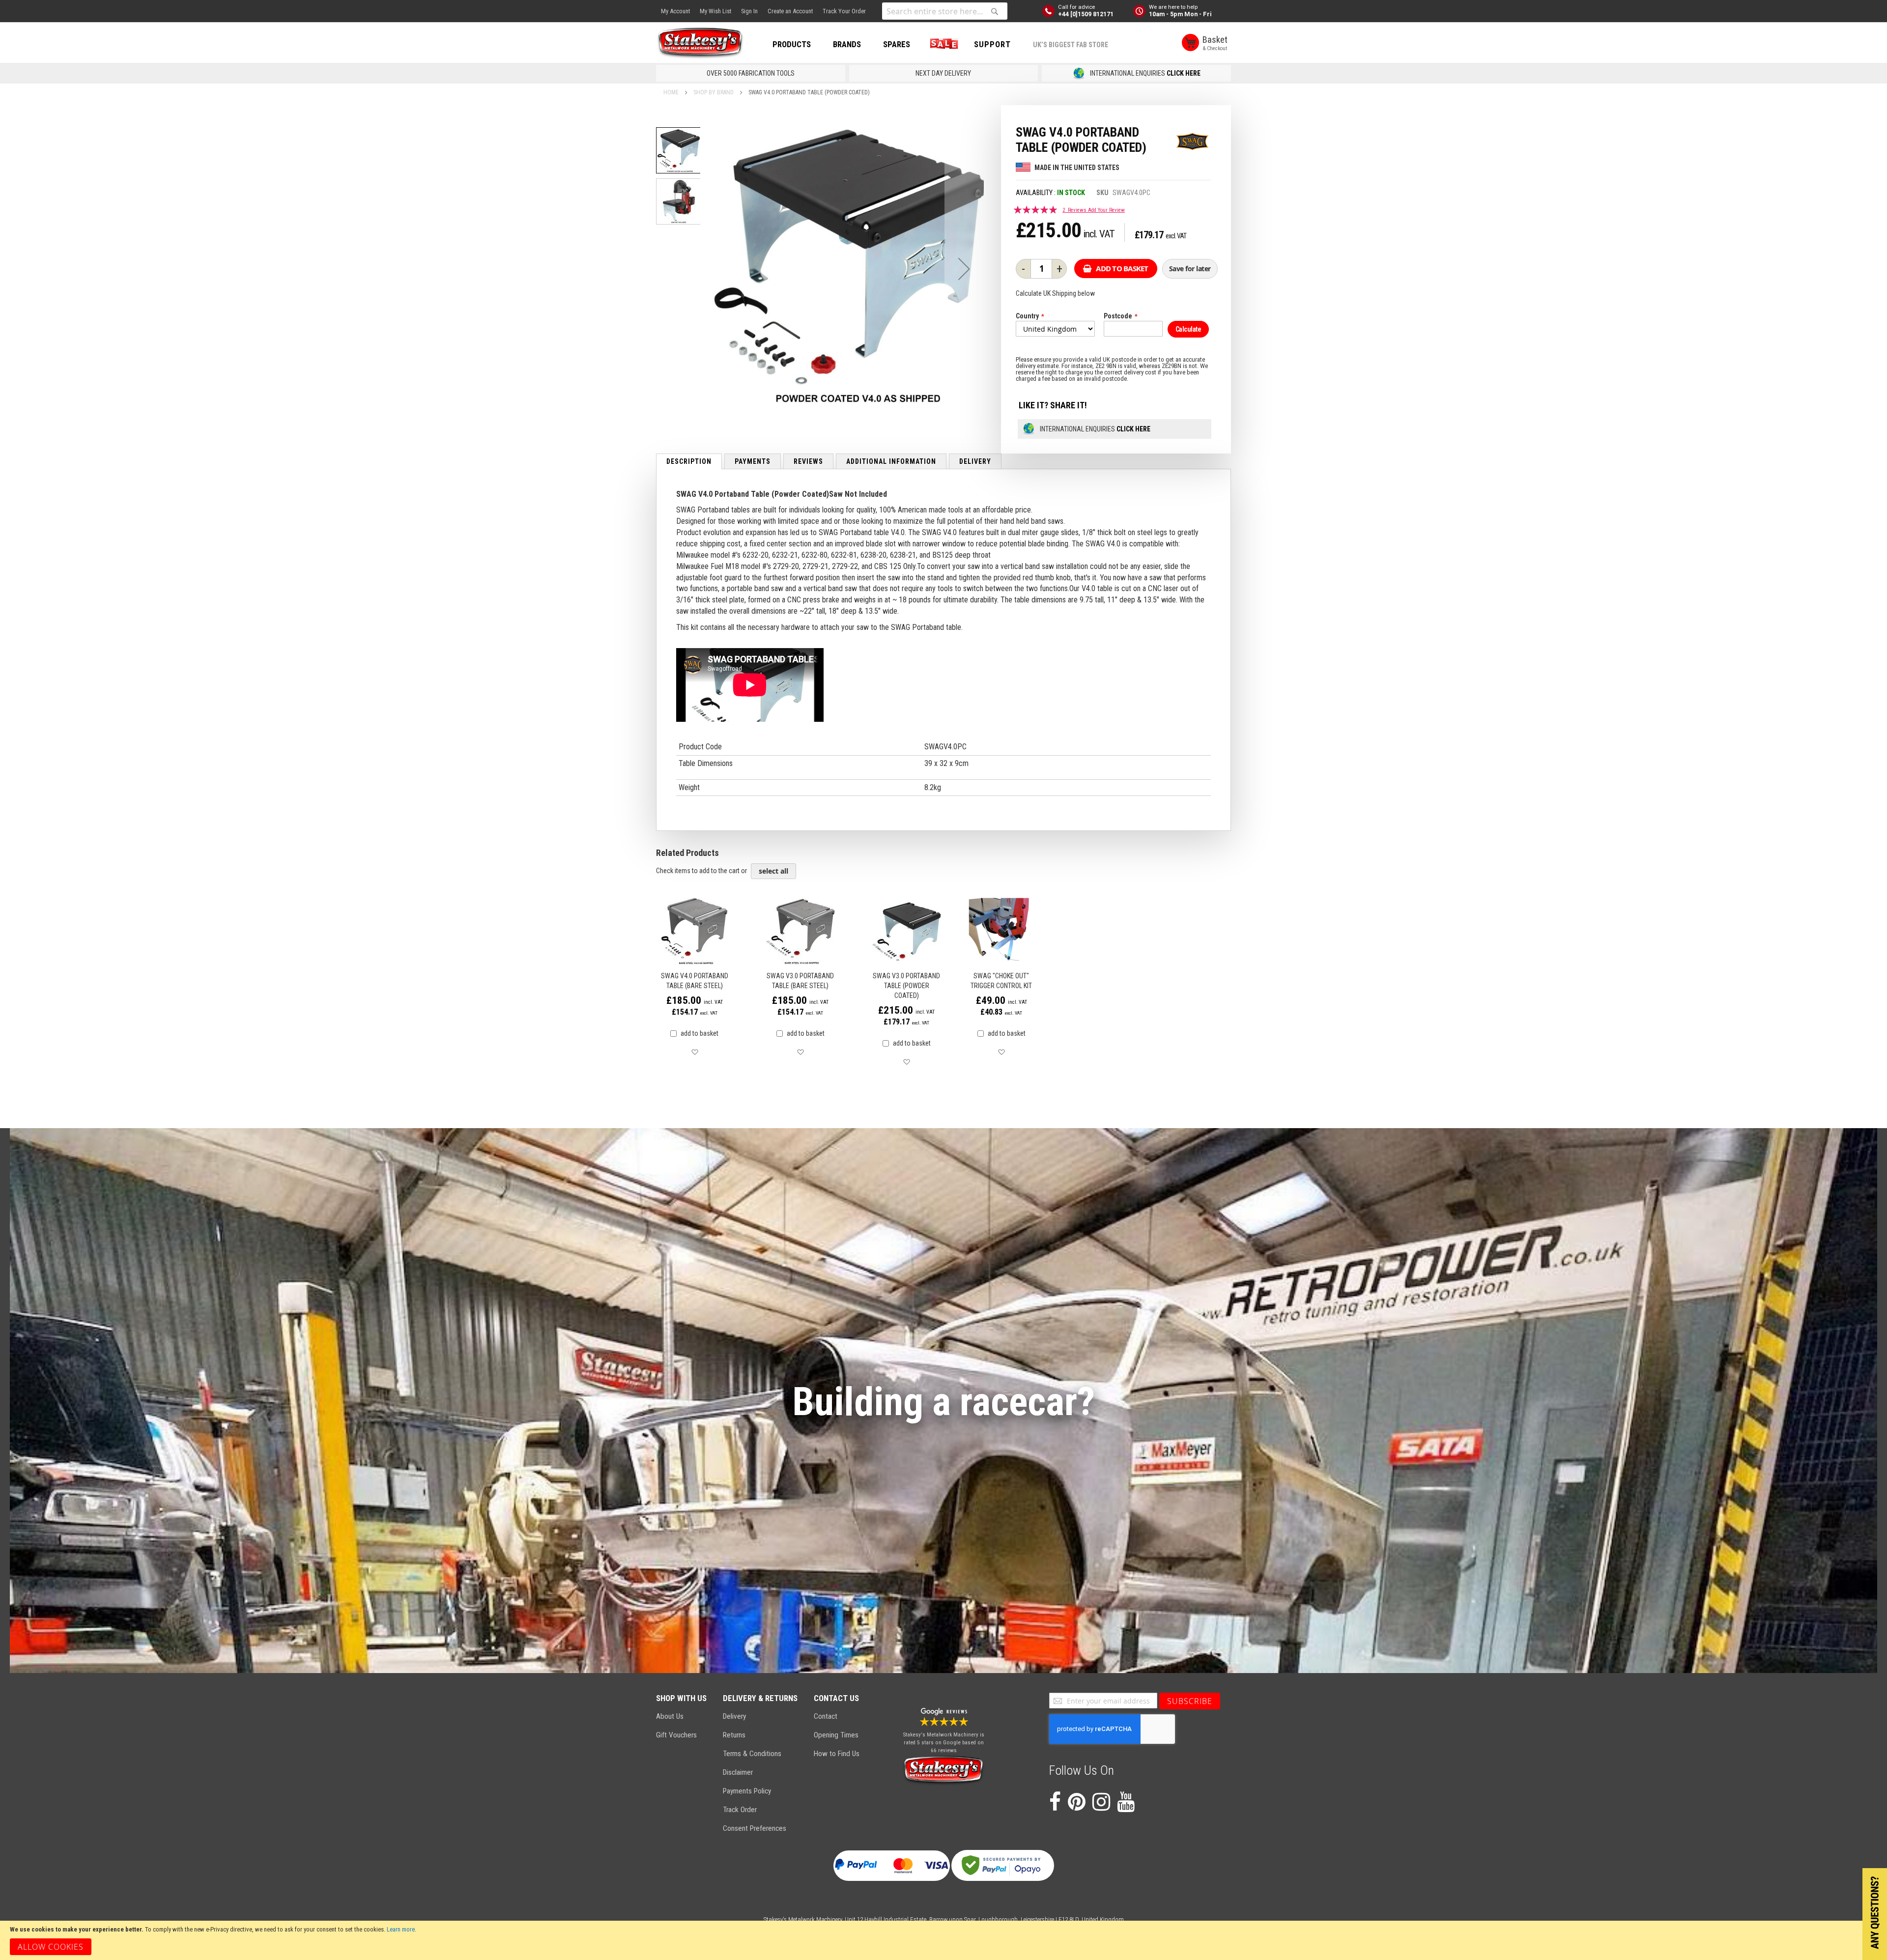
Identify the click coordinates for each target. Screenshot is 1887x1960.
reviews (808, 461)
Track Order (740, 1810)
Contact (826, 1716)
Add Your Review (1106, 210)
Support (992, 44)
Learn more (401, 1929)
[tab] (689, 461)
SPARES (897, 44)
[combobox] (945, 11)
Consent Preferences (755, 1828)
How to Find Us (837, 1754)
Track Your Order (844, 11)
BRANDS (847, 44)
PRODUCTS (792, 44)
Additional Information (891, 461)
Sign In (749, 11)
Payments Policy (747, 1791)
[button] (964, 269)
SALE (942, 44)
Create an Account (790, 11)
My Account (675, 11)
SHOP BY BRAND (714, 92)
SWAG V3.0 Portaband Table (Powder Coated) (906, 986)
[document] (943, 1940)
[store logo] (700, 43)
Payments (753, 461)
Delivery (975, 461)
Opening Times (836, 1735)
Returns (734, 1735)
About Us (670, 1716)
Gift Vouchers (676, 1735)
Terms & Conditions (752, 1754)
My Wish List (715, 11)
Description (689, 461)
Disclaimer (738, 1772)
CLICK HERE (1184, 73)
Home (671, 92)
